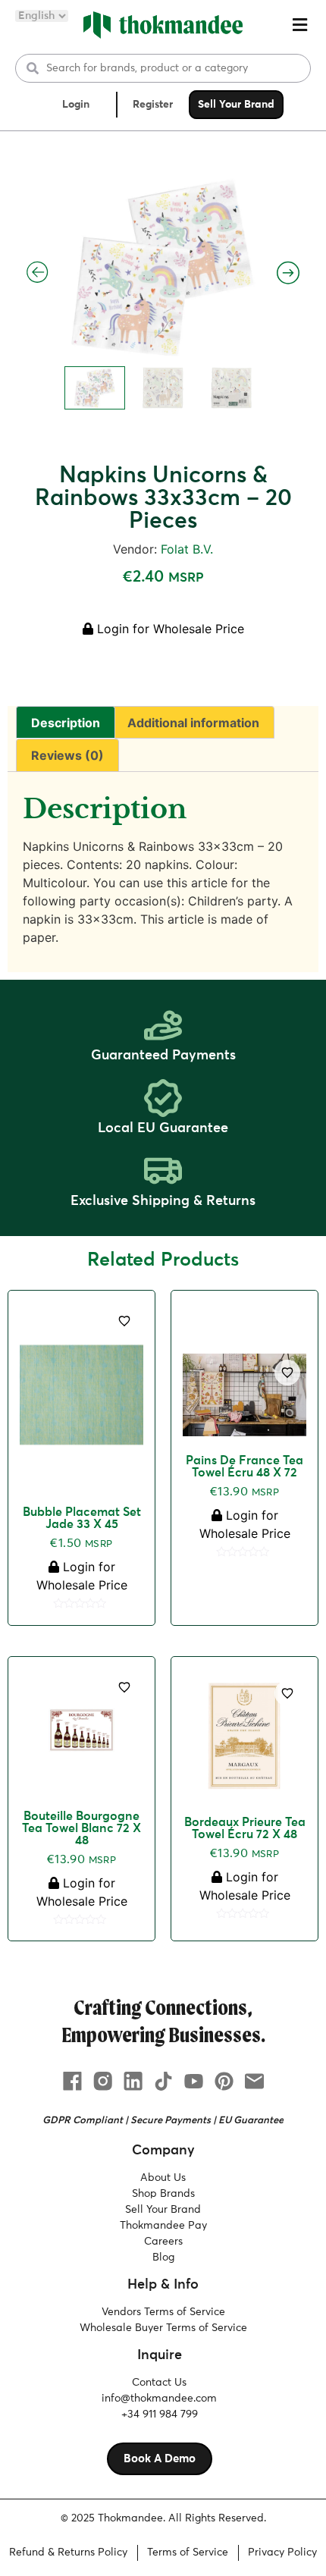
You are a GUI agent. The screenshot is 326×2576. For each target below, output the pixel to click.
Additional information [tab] (193, 723)
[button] (299, 25)
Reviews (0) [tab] (67, 755)
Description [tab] (66, 723)
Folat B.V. (187, 549)
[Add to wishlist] (124, 1321)
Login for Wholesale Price (169, 629)
